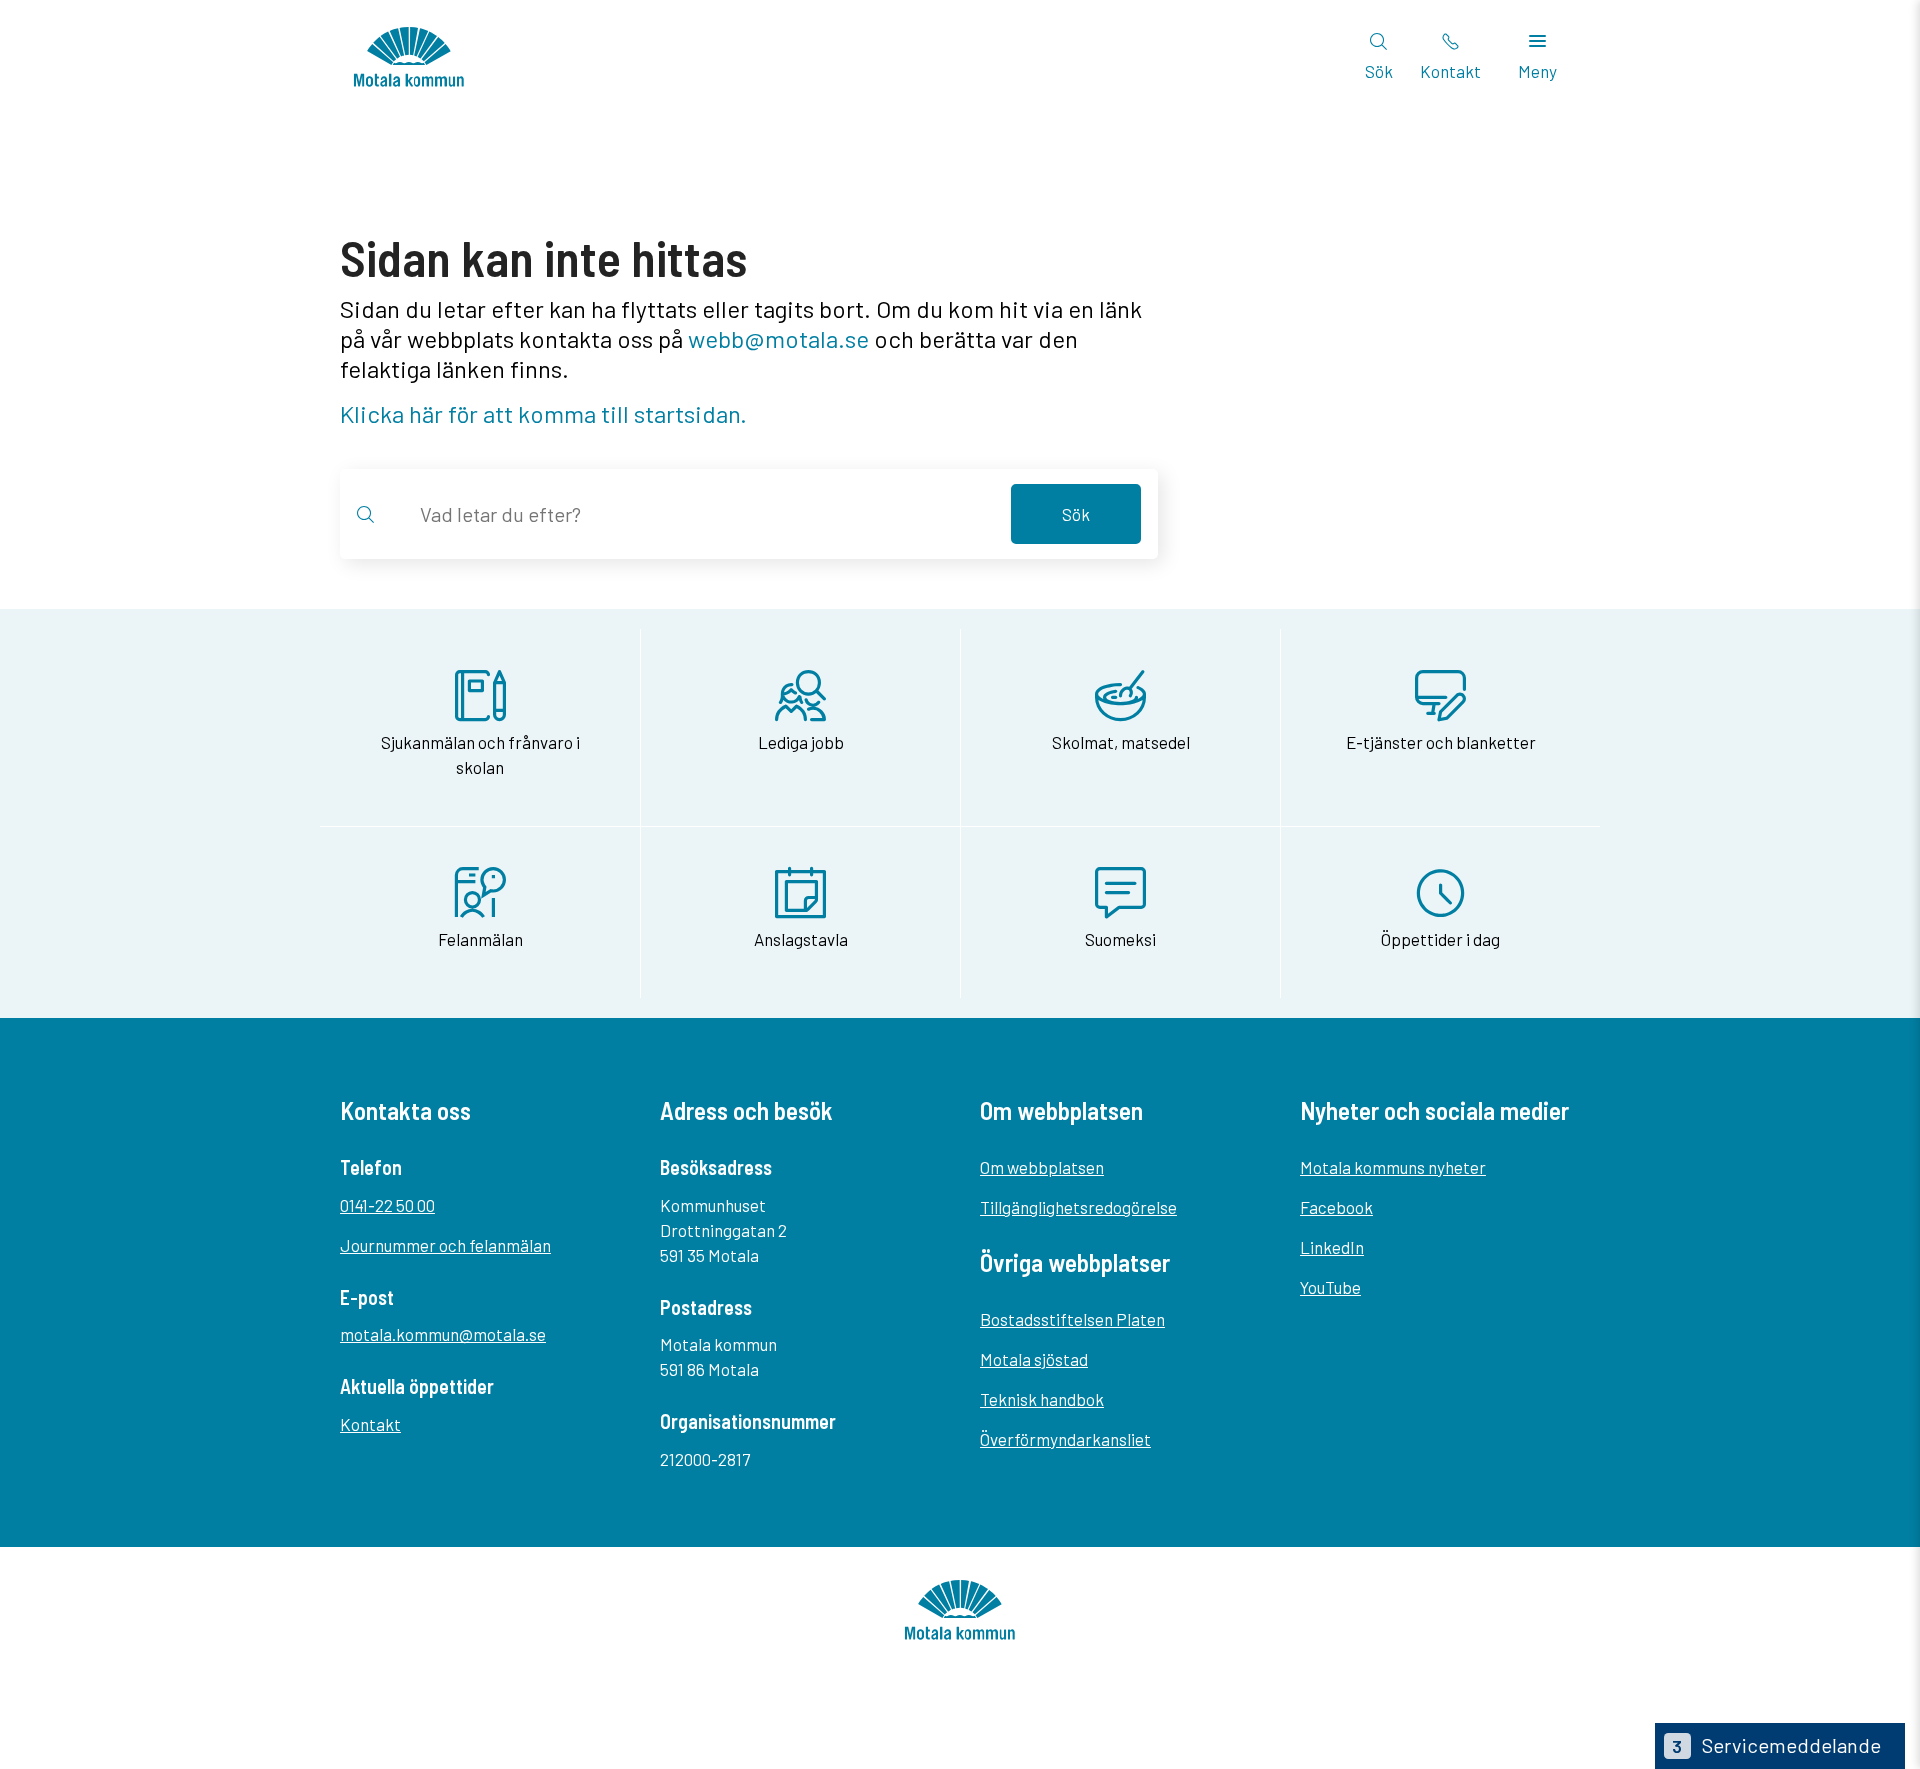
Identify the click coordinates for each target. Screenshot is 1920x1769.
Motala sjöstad (1034, 1359)
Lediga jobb (801, 742)
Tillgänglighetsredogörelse (1078, 1207)
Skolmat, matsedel (1121, 742)
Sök (1076, 514)
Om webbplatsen (1042, 1167)
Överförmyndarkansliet (1065, 1439)
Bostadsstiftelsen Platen (1072, 1319)
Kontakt (370, 1424)
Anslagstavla (801, 939)
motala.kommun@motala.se (443, 1334)
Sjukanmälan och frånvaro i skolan (480, 754)
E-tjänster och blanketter (1441, 742)
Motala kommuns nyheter (1393, 1167)
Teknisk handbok (1042, 1399)
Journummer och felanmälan (445, 1245)
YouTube (1330, 1287)
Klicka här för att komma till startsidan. (543, 413)
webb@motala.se (778, 338)
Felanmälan (480, 939)
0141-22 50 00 (387, 1205)
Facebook (1336, 1207)
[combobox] (702, 514)
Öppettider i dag (1440, 939)
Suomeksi (1120, 939)
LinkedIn (1332, 1247)
